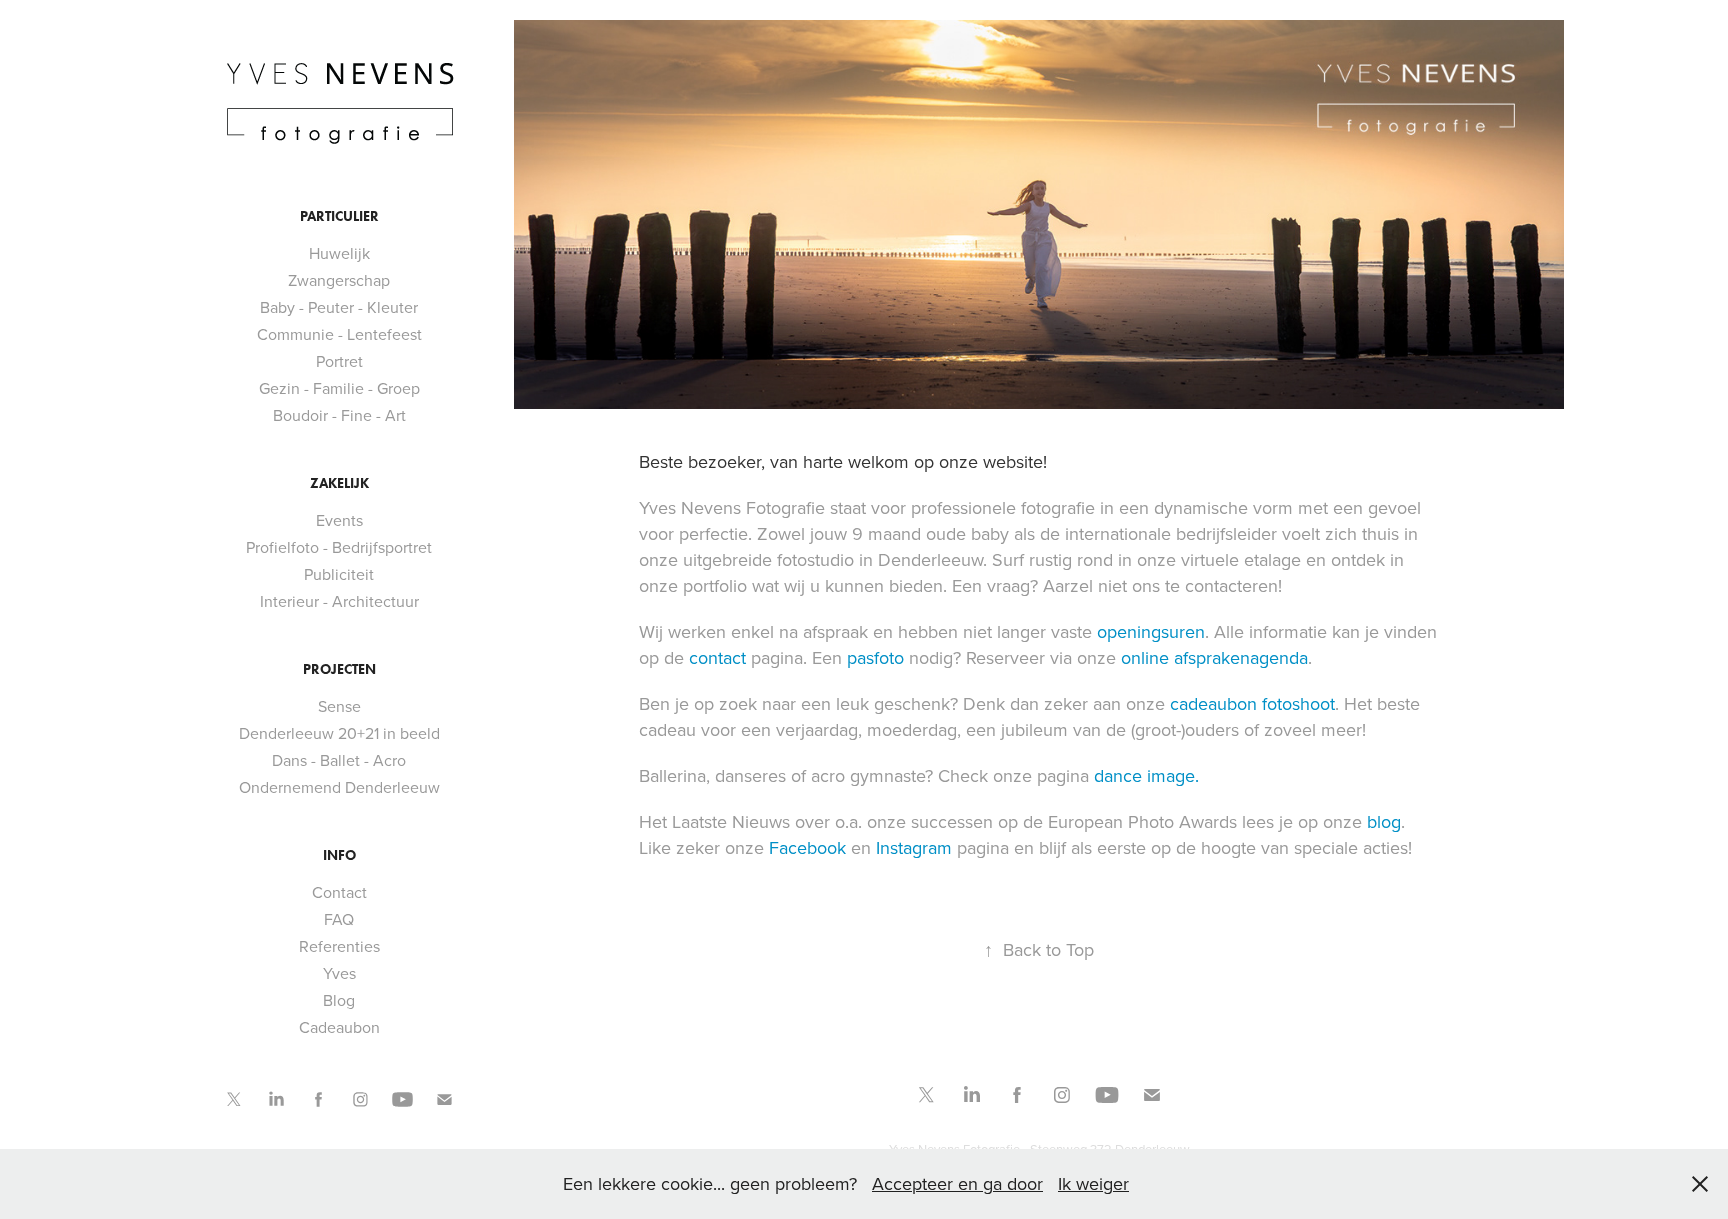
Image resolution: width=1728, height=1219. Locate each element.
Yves (339, 973)
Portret (339, 361)
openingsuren (1151, 631)
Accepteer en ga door (957, 1183)
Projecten (339, 669)
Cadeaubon (339, 1027)
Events (339, 520)
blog (1384, 821)
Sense (339, 706)
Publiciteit (339, 574)
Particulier (339, 216)
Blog (339, 1000)
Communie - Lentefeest (339, 334)
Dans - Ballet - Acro (339, 760)
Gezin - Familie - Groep (339, 388)
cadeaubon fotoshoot (1252, 703)
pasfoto (875, 657)
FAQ (339, 919)
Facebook (807, 847)
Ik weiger (1093, 1183)
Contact (339, 892)
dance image (1144, 775)
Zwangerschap (339, 280)
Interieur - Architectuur (339, 601)
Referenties (339, 946)
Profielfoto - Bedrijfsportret (339, 547)
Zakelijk (339, 483)
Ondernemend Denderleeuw (339, 787)
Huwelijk (339, 253)
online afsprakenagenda (1214, 657)
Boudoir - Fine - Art (339, 415)
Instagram (914, 847)
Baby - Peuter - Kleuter (339, 307)
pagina (746, 657)
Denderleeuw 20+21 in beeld (339, 733)
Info (339, 855)
